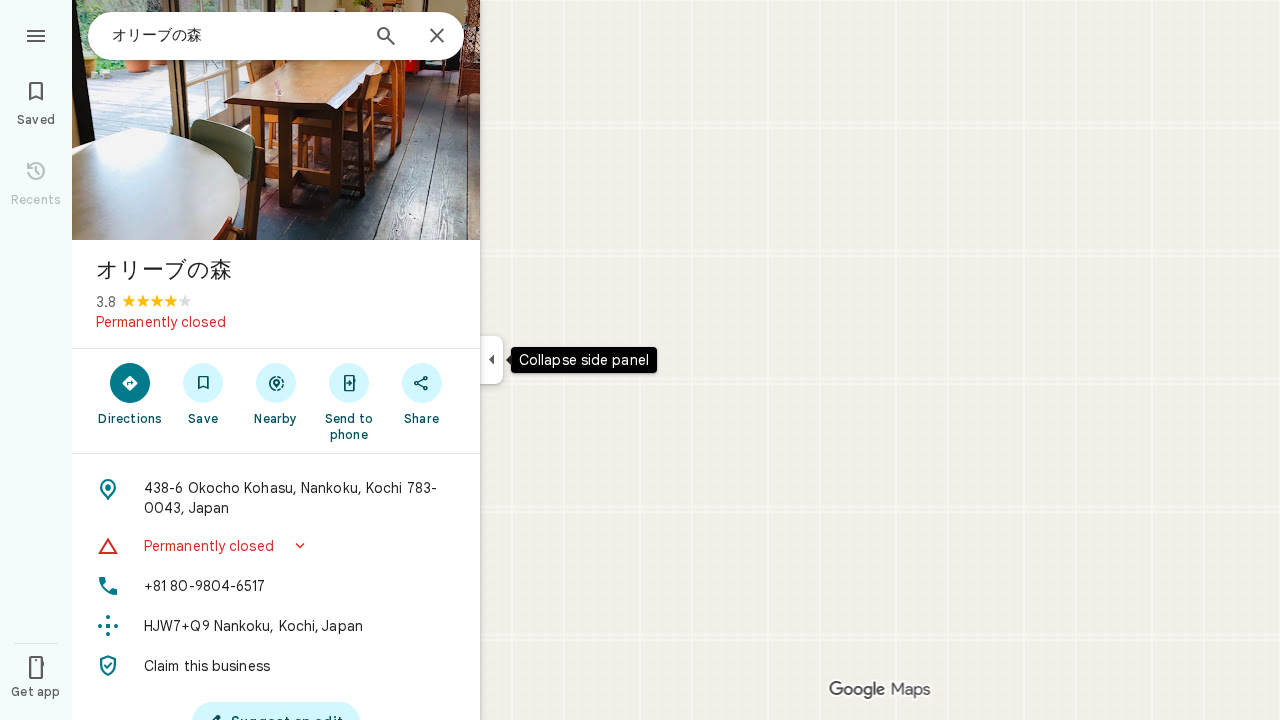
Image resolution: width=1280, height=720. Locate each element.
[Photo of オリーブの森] (276, 120)
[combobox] (235, 35)
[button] (276, 546)
